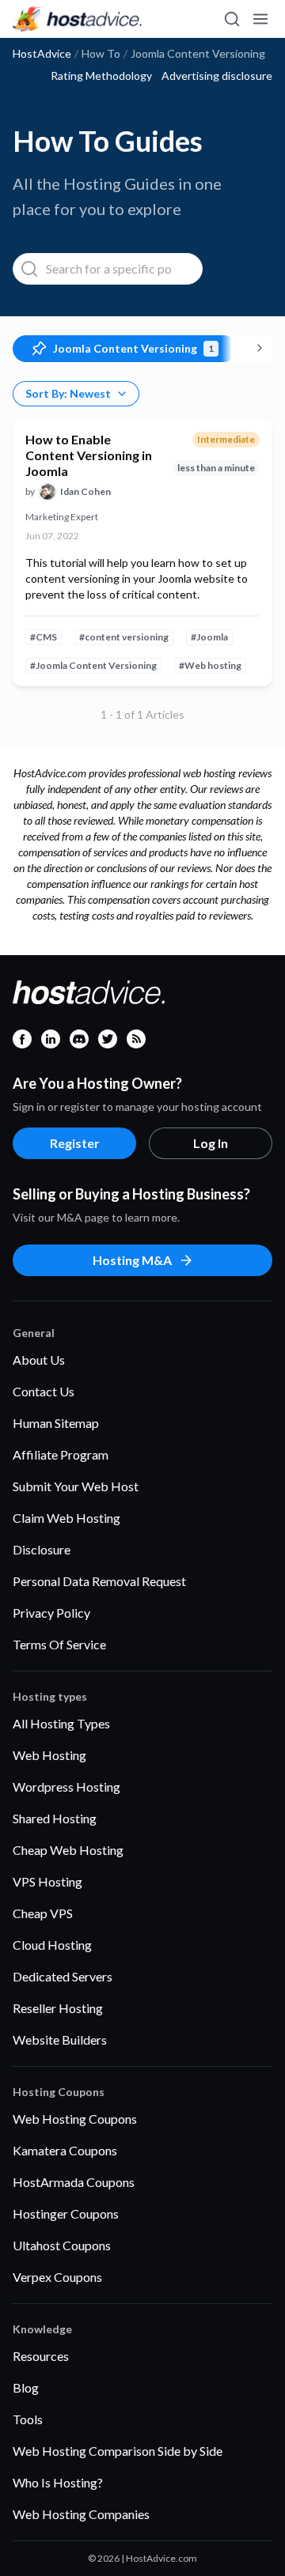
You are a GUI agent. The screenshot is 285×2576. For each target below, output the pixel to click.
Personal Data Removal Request (99, 1581)
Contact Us (44, 1391)
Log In (211, 1143)
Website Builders (60, 2040)
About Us (39, 1360)
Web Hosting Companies (81, 2514)
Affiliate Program (61, 1454)
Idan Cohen (85, 491)
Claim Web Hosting (66, 1518)
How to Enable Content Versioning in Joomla (89, 455)
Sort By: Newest (68, 393)
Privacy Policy (51, 1613)
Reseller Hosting (58, 2008)
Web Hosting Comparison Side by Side (118, 2451)
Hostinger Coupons (66, 2213)
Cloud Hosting (52, 1945)
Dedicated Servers (63, 1976)
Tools (28, 2419)
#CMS (44, 637)
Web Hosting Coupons (75, 2119)
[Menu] (260, 19)
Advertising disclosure (217, 76)
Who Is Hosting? (58, 2482)
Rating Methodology (101, 76)
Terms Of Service (59, 1644)
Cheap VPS (43, 1913)
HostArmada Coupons (74, 2182)
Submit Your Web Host (76, 1486)
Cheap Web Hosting (68, 1850)
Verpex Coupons (57, 2277)
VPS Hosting (47, 1881)
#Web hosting (210, 665)
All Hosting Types (61, 1723)
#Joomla (209, 637)
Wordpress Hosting (66, 1787)
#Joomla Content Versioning (93, 665)
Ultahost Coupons (62, 2245)
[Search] (231, 19)
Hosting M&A (132, 1260)
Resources (41, 2356)
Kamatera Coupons (65, 2150)
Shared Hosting (55, 1818)
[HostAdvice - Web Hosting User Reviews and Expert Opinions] (78, 19)
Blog (26, 2387)
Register (75, 1143)
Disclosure (42, 1549)
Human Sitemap (56, 1423)
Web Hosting (49, 1755)
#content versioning (124, 637)
